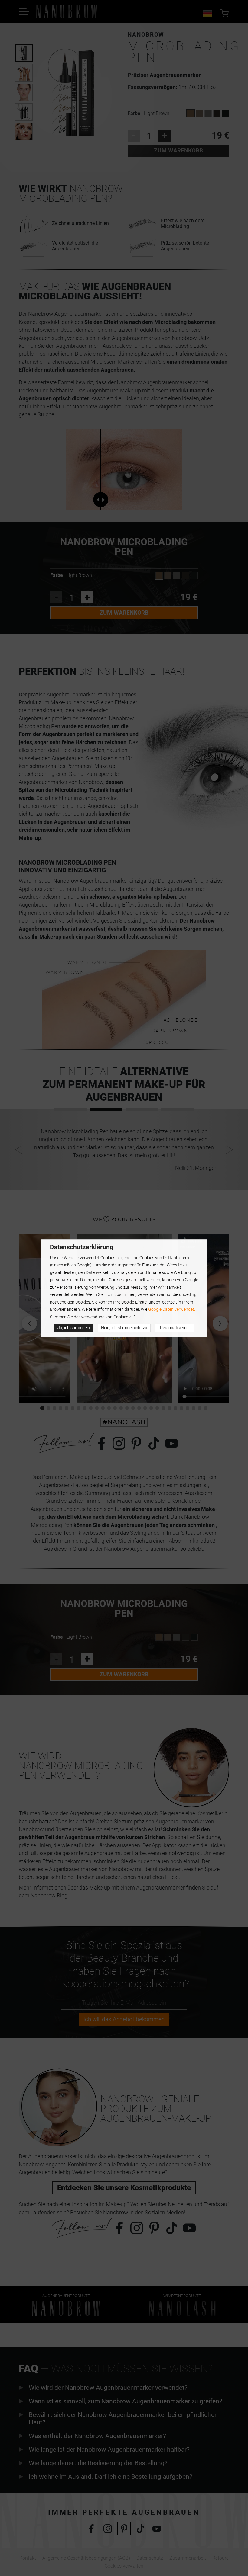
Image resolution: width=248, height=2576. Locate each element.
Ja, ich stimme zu (74, 1328)
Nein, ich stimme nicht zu (124, 1328)
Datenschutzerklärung (82, 1247)
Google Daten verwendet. (172, 1309)
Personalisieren (174, 1328)
